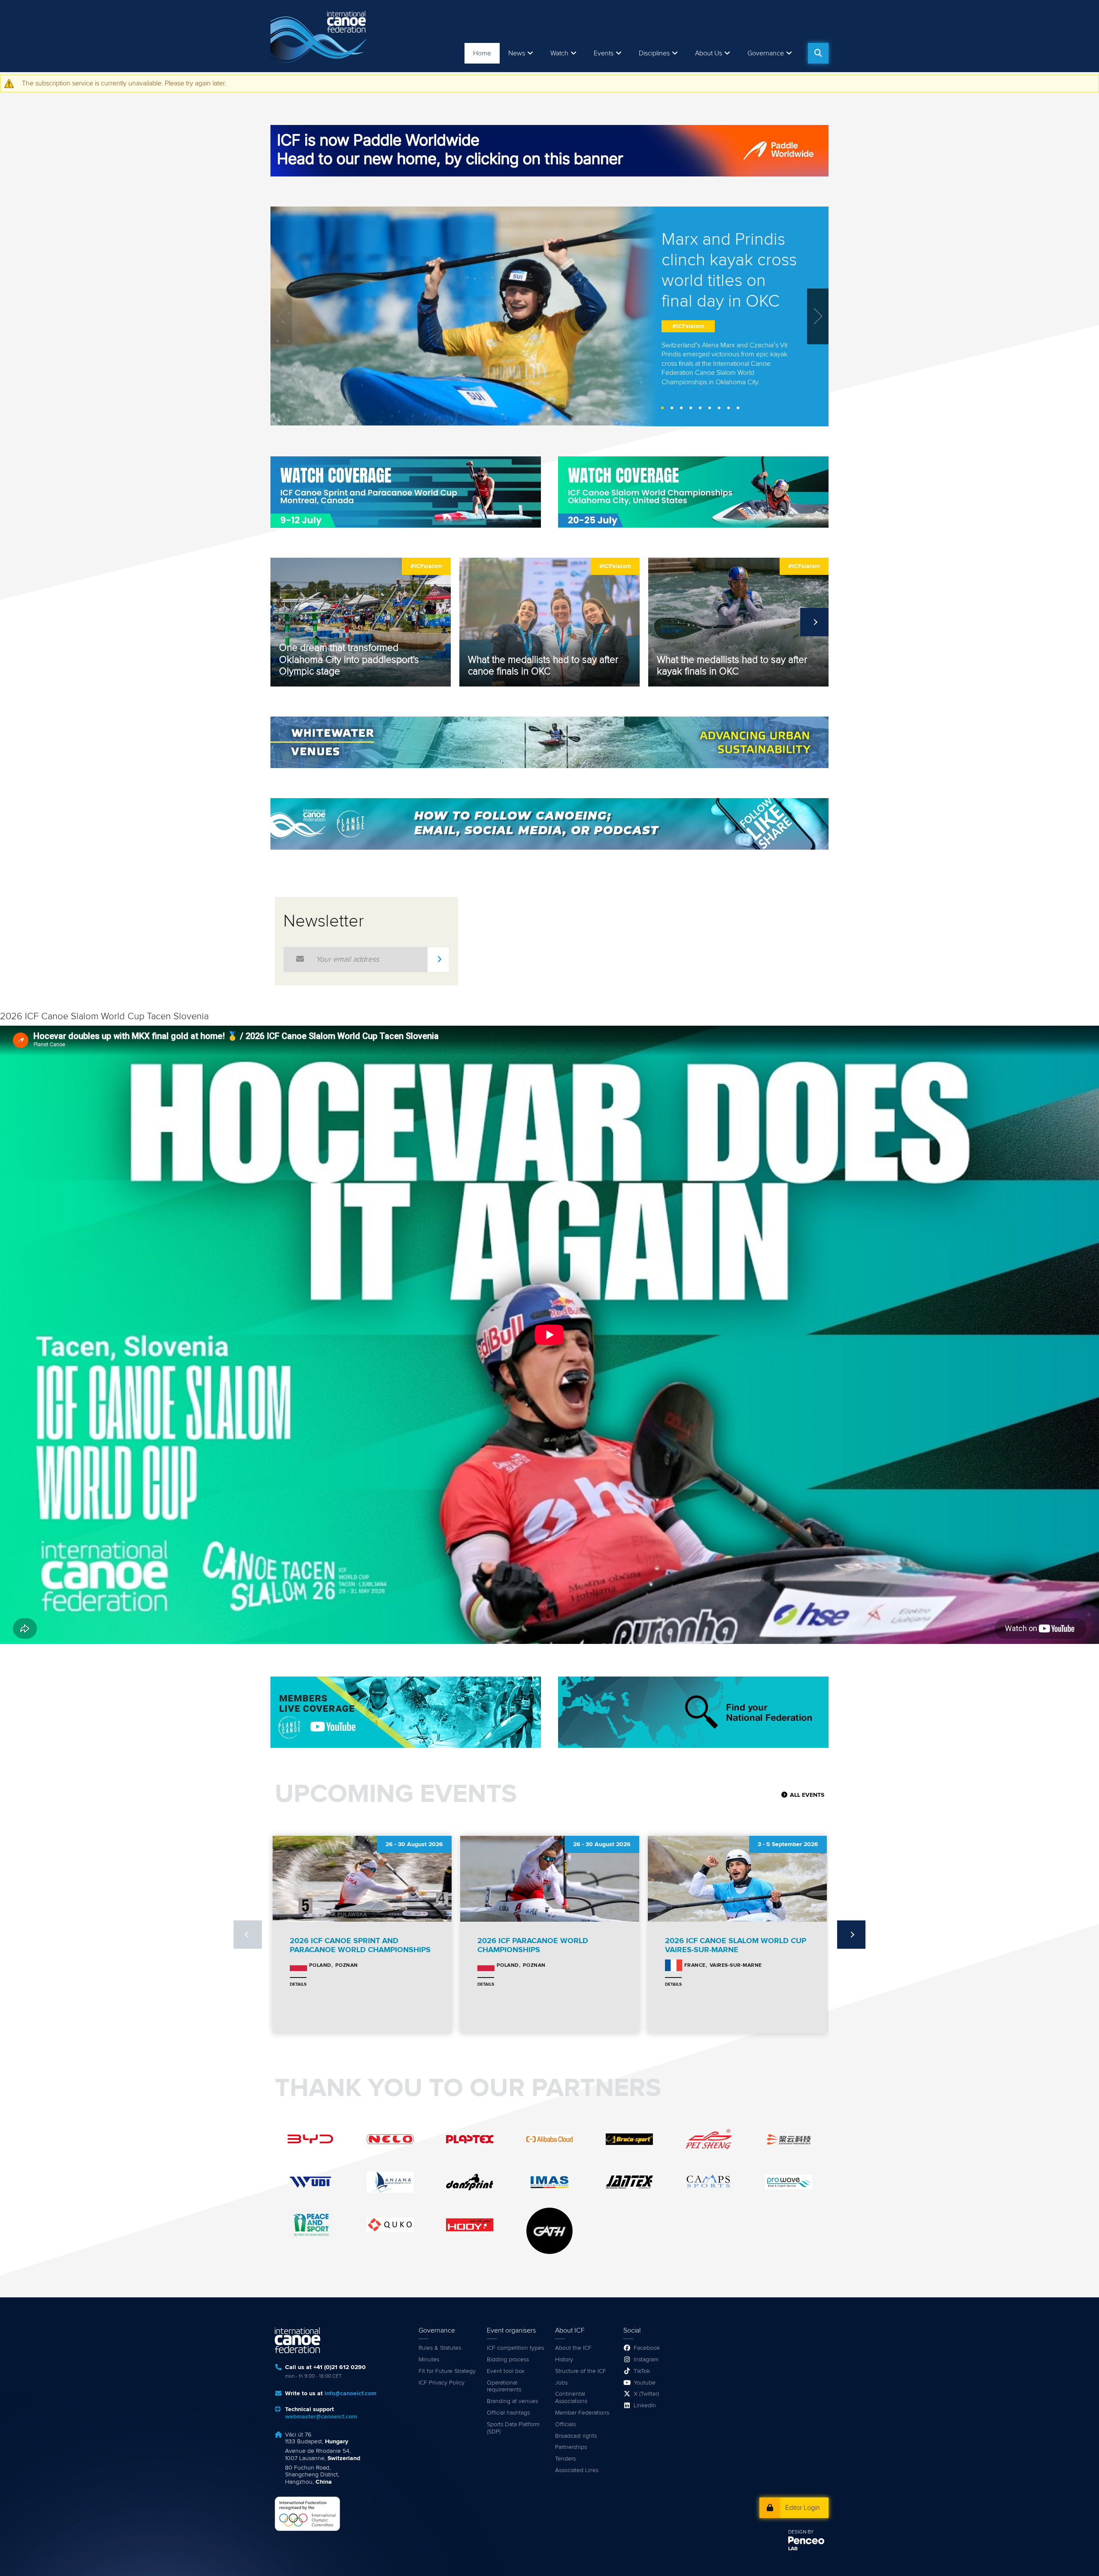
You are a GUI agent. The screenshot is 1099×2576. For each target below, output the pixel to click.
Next (814, 622)
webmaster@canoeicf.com (321, 2417)
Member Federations (582, 2413)
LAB (793, 2549)
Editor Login (803, 2508)
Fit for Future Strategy (447, 2371)
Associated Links (577, 2470)
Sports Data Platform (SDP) (513, 2428)
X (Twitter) (646, 2394)
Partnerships (571, 2447)
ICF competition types (515, 2348)
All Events (807, 1795)
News (517, 53)
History (564, 2360)
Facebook (647, 2348)
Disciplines (654, 53)
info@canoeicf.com (351, 2394)
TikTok (642, 2371)
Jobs (561, 2383)
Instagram (646, 2360)
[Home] (320, 36)
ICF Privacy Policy (442, 2383)
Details (298, 1984)
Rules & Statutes (440, 2348)
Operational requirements (504, 2386)
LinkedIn (645, 2406)
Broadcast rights (576, 2436)
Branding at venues (512, 2401)
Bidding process (508, 2360)
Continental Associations (571, 2398)
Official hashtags (508, 2413)
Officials (565, 2424)
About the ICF (573, 2348)
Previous (285, 622)
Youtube (645, 2383)
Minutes (429, 2360)
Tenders (565, 2459)
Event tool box (506, 2371)
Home (482, 53)
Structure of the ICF (581, 2371)
